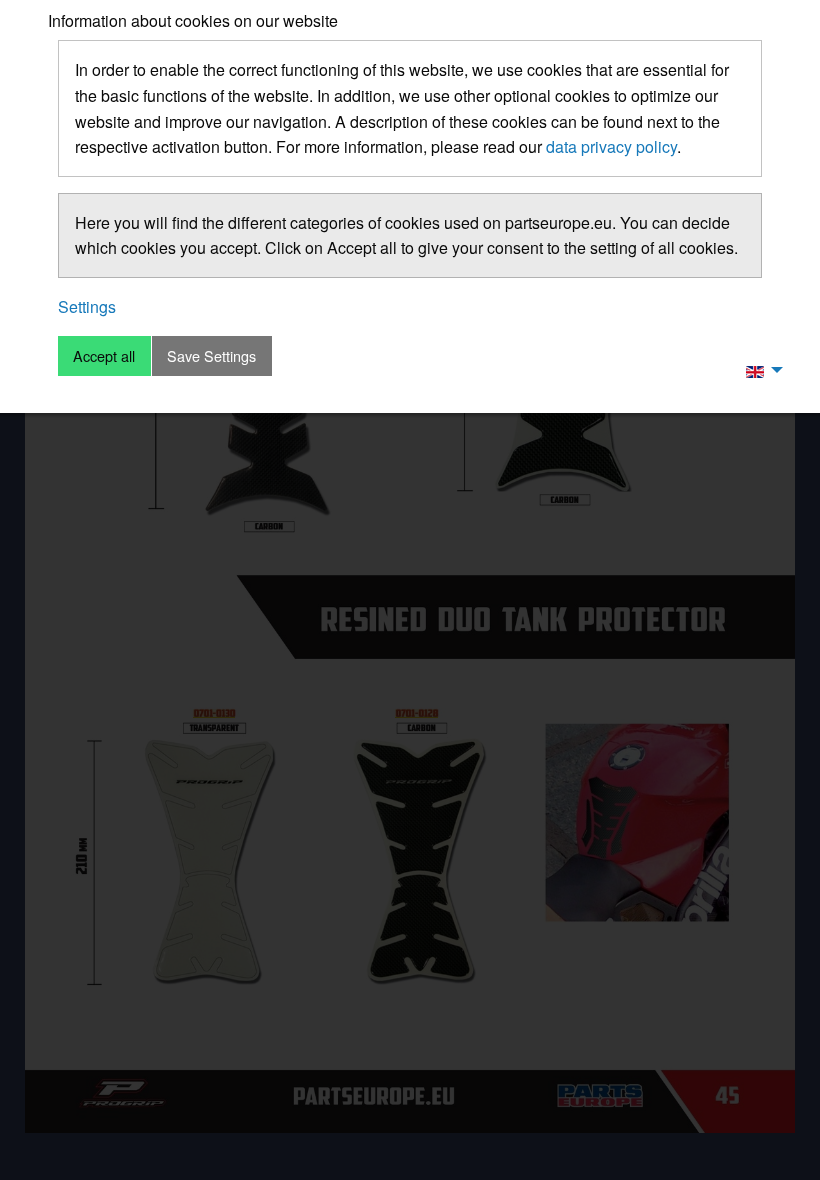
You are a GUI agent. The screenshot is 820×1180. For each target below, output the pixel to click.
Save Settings (211, 355)
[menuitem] (759, 370)
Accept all (104, 355)
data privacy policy (611, 146)
